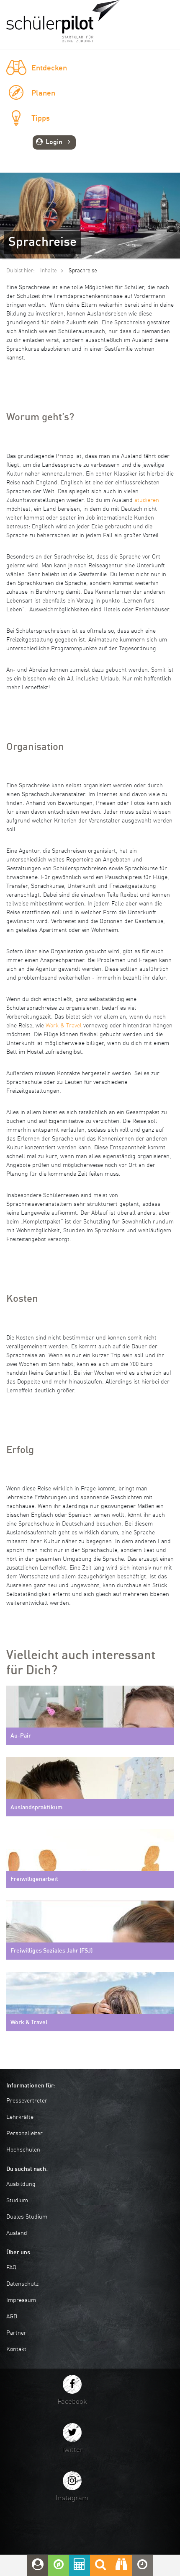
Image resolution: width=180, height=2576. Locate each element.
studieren (147, 500)
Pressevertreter (27, 2101)
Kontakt (16, 2349)
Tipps (41, 119)
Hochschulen (23, 2150)
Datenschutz (22, 2284)
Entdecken (49, 68)
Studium (17, 2201)
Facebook (72, 2402)
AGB (12, 2317)
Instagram (72, 2498)
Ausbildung (21, 2184)
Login (54, 142)
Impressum (21, 2300)
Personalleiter (24, 2134)
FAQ (11, 2268)
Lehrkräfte (20, 2117)
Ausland (17, 2233)
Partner (16, 2333)
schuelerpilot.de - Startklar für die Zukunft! (63, 21)
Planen (43, 93)
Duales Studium (27, 2217)
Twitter (72, 2450)
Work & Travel (64, 1026)
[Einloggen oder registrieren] (38, 2566)
